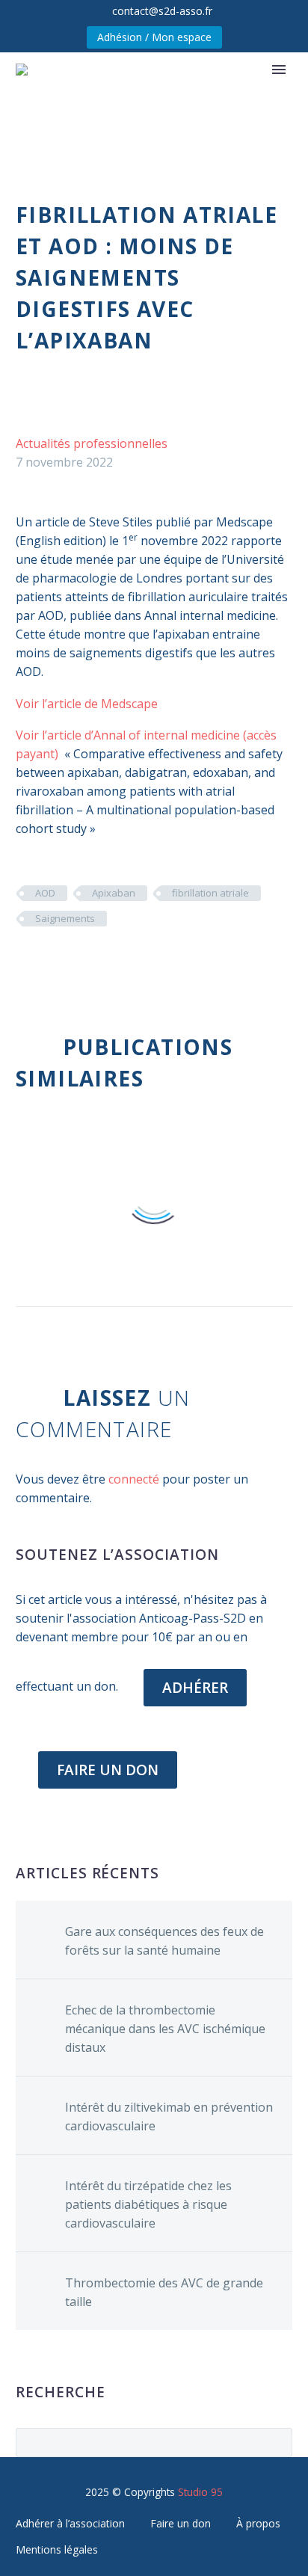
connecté (134, 1479)
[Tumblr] (93, 962)
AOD (45, 893)
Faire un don (181, 2523)
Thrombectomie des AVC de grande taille (164, 2292)
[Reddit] (138, 962)
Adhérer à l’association (70, 2523)
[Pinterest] (70, 962)
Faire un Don (108, 1770)
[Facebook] (25, 962)
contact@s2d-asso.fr (162, 11)
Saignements (65, 918)
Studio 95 (200, 2492)
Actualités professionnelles (92, 443)
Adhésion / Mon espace (154, 37)
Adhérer (195, 1688)
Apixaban (114, 893)
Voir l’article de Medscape (87, 704)
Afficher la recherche (276, 2442)
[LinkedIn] (115, 962)
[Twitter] (48, 962)
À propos (258, 2523)
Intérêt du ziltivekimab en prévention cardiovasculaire (169, 2117)
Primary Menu (279, 70)
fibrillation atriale (210, 893)
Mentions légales (57, 2549)
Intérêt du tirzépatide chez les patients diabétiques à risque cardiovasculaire (148, 2204)
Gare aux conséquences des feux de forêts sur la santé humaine (164, 1941)
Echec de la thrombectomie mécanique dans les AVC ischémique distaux (165, 2029)
